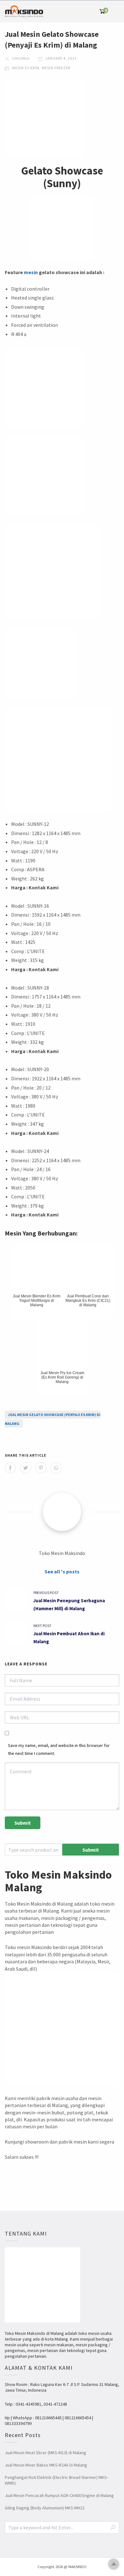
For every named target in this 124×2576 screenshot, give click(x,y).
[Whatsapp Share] (56, 1468)
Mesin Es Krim (26, 68)
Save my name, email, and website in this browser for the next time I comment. (59, 1749)
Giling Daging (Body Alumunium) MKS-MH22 (45, 2508)
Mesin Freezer (56, 68)
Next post (42, 1626)
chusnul (21, 58)
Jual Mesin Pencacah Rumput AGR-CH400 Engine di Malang (59, 2495)
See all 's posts (62, 1571)
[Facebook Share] (10, 1468)
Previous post (46, 1593)
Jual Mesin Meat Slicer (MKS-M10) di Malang (45, 2453)
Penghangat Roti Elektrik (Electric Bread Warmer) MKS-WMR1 (56, 2480)
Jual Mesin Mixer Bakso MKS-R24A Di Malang (46, 2465)
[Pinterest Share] (41, 1468)
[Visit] (62, 1512)
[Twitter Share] (26, 1468)
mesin (31, 272)
